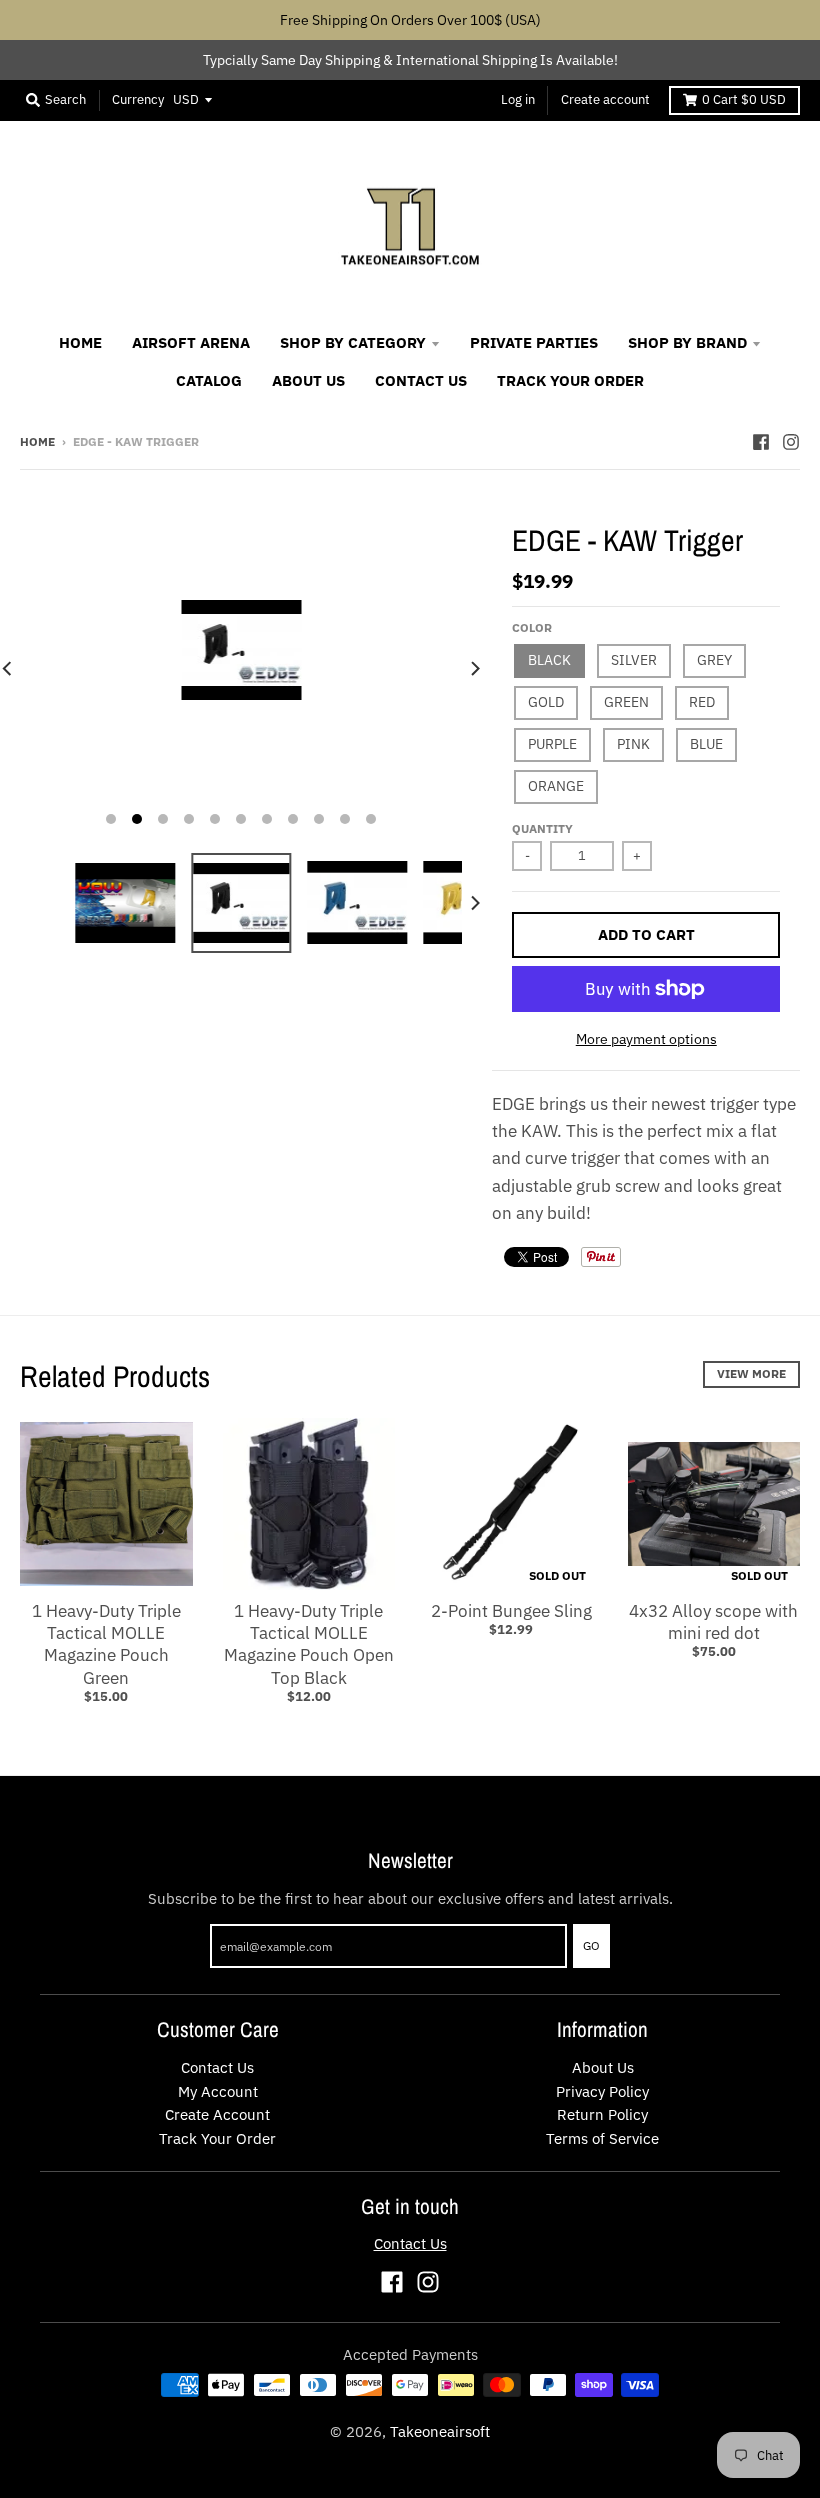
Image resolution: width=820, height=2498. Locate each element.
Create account (605, 99)
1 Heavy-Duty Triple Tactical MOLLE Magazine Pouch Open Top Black (309, 1644)
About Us (603, 2067)
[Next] (474, 668)
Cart (744, 99)
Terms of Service (602, 2138)
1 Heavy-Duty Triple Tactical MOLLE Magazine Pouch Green (106, 1644)
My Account (218, 2091)
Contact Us (217, 2067)
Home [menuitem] (80, 342)
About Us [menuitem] (308, 380)
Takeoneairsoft (440, 2431)
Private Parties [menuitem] (534, 342)
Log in (518, 99)
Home (37, 441)
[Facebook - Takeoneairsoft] (761, 441)
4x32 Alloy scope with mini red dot (713, 1622)
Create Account (217, 2114)
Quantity (542, 828)
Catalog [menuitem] (209, 380)
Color (532, 627)
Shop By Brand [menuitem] (687, 342)
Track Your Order (217, 2138)
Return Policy (602, 2114)
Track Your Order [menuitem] (570, 380)
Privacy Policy (602, 2091)
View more (751, 1373)
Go (591, 1945)
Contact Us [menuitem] (421, 380)
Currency (138, 99)
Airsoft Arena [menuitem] (191, 342)
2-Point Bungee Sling (511, 1611)
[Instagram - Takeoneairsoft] (791, 441)
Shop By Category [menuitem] (353, 342)
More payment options (646, 1039)
